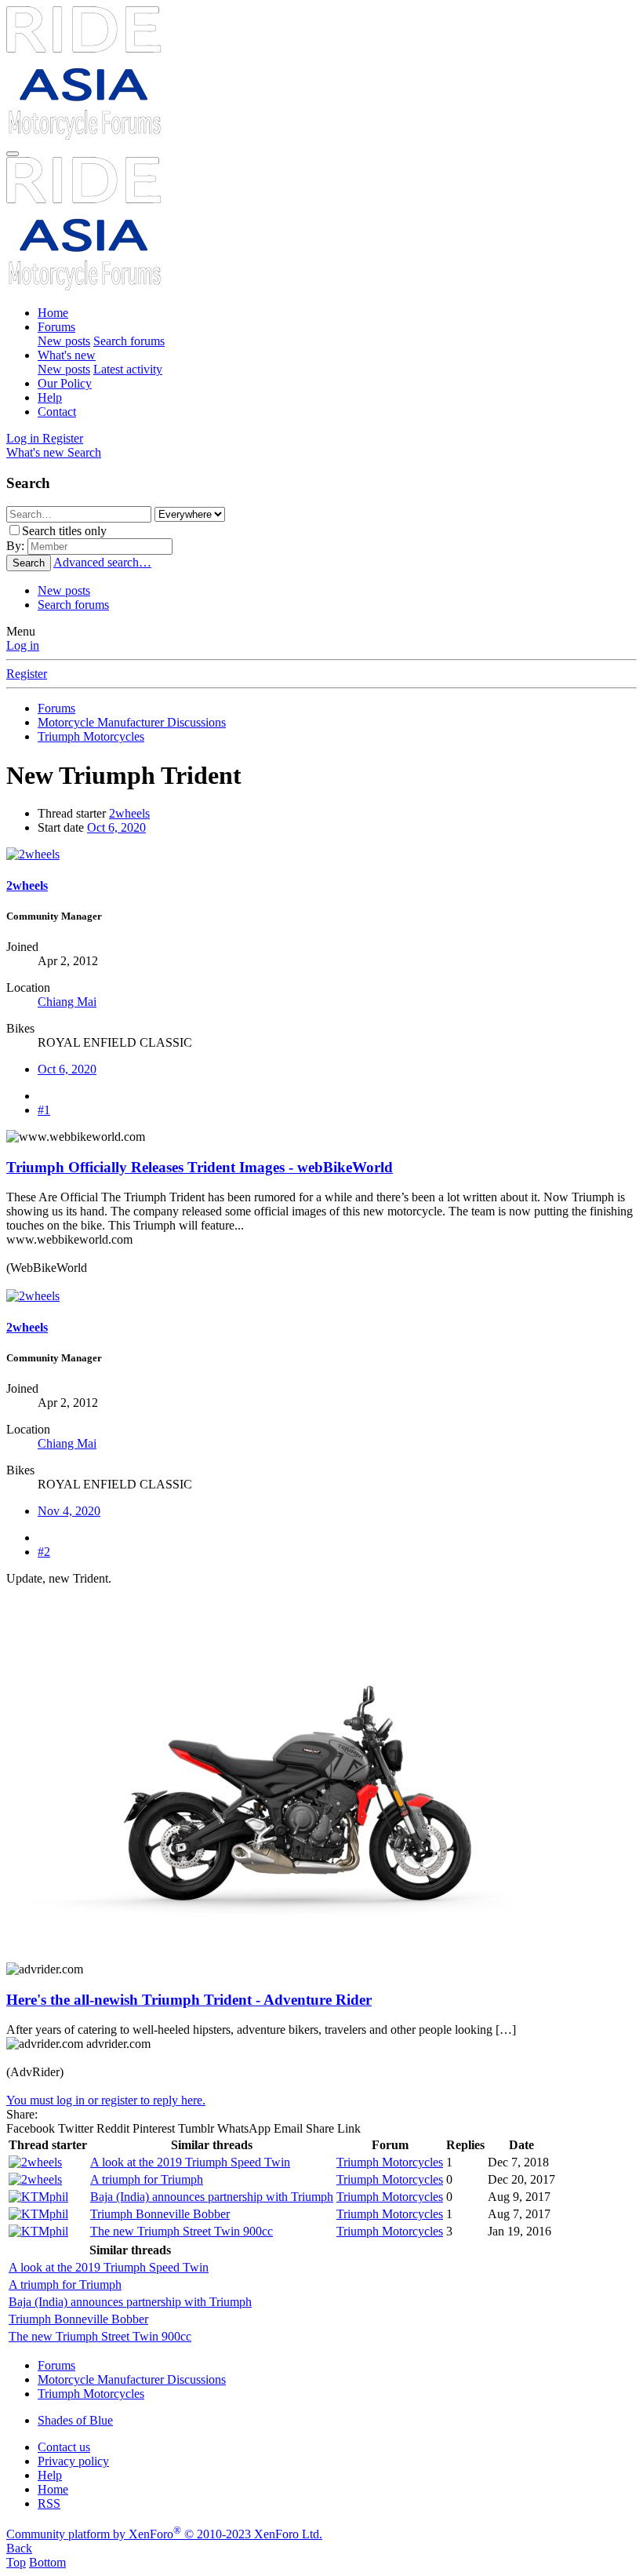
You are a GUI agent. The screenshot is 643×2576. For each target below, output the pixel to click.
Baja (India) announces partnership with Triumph (212, 2197)
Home (53, 313)
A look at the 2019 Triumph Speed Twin (190, 2162)
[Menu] (13, 154)
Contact (57, 412)
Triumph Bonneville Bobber (160, 2214)
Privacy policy (73, 2461)
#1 (44, 1110)
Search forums (129, 341)
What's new (67, 355)
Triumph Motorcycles (390, 2162)
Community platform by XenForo (164, 2534)
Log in (23, 645)
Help (50, 397)
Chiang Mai (67, 1002)
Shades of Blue (75, 2420)
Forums (56, 327)
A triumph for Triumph (147, 2179)
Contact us (64, 2447)
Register (27, 674)
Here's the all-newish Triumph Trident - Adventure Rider (189, 2000)
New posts (64, 341)
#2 (44, 1552)
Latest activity (128, 369)
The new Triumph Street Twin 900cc (182, 2231)
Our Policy (65, 383)
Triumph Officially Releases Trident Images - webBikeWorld (200, 1167)
